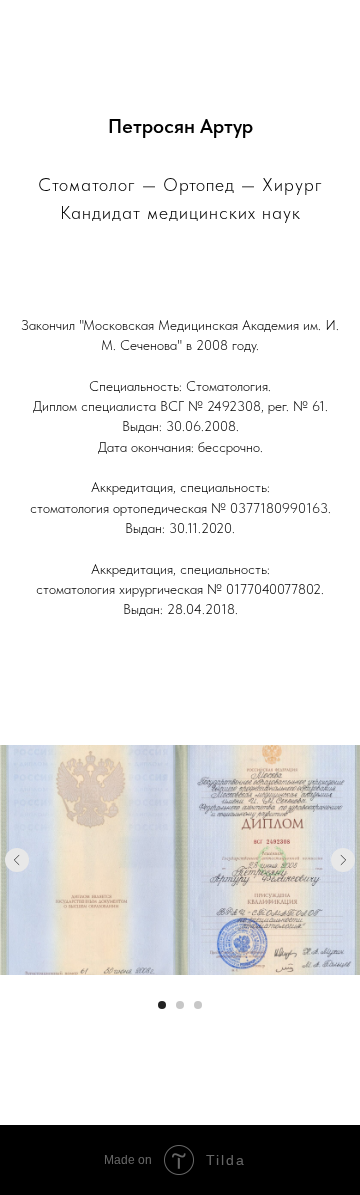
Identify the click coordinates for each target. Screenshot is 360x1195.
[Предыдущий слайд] (17, 860)
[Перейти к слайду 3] (198, 1005)
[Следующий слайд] (343, 860)
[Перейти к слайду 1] (162, 1005)
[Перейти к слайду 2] (180, 1005)
